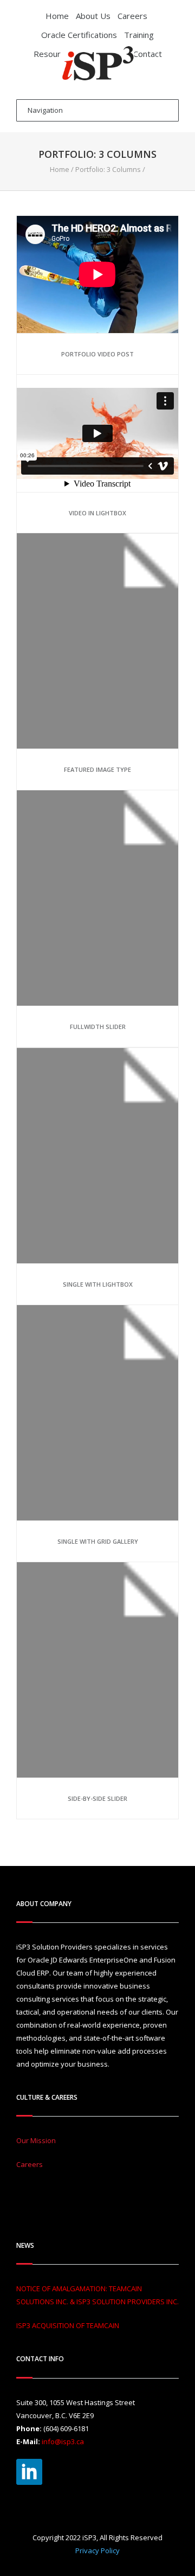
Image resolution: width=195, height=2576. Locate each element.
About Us (93, 16)
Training (139, 35)
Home (57, 16)
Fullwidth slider (98, 1027)
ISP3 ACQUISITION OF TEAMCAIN (68, 2325)
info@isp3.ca (63, 2441)
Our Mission (36, 2140)
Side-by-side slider (97, 1798)
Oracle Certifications (79, 35)
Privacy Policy (97, 2551)
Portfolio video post (97, 354)
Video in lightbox (97, 513)
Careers (132, 16)
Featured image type (97, 769)
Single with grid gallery (98, 1541)
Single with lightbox (98, 1284)
